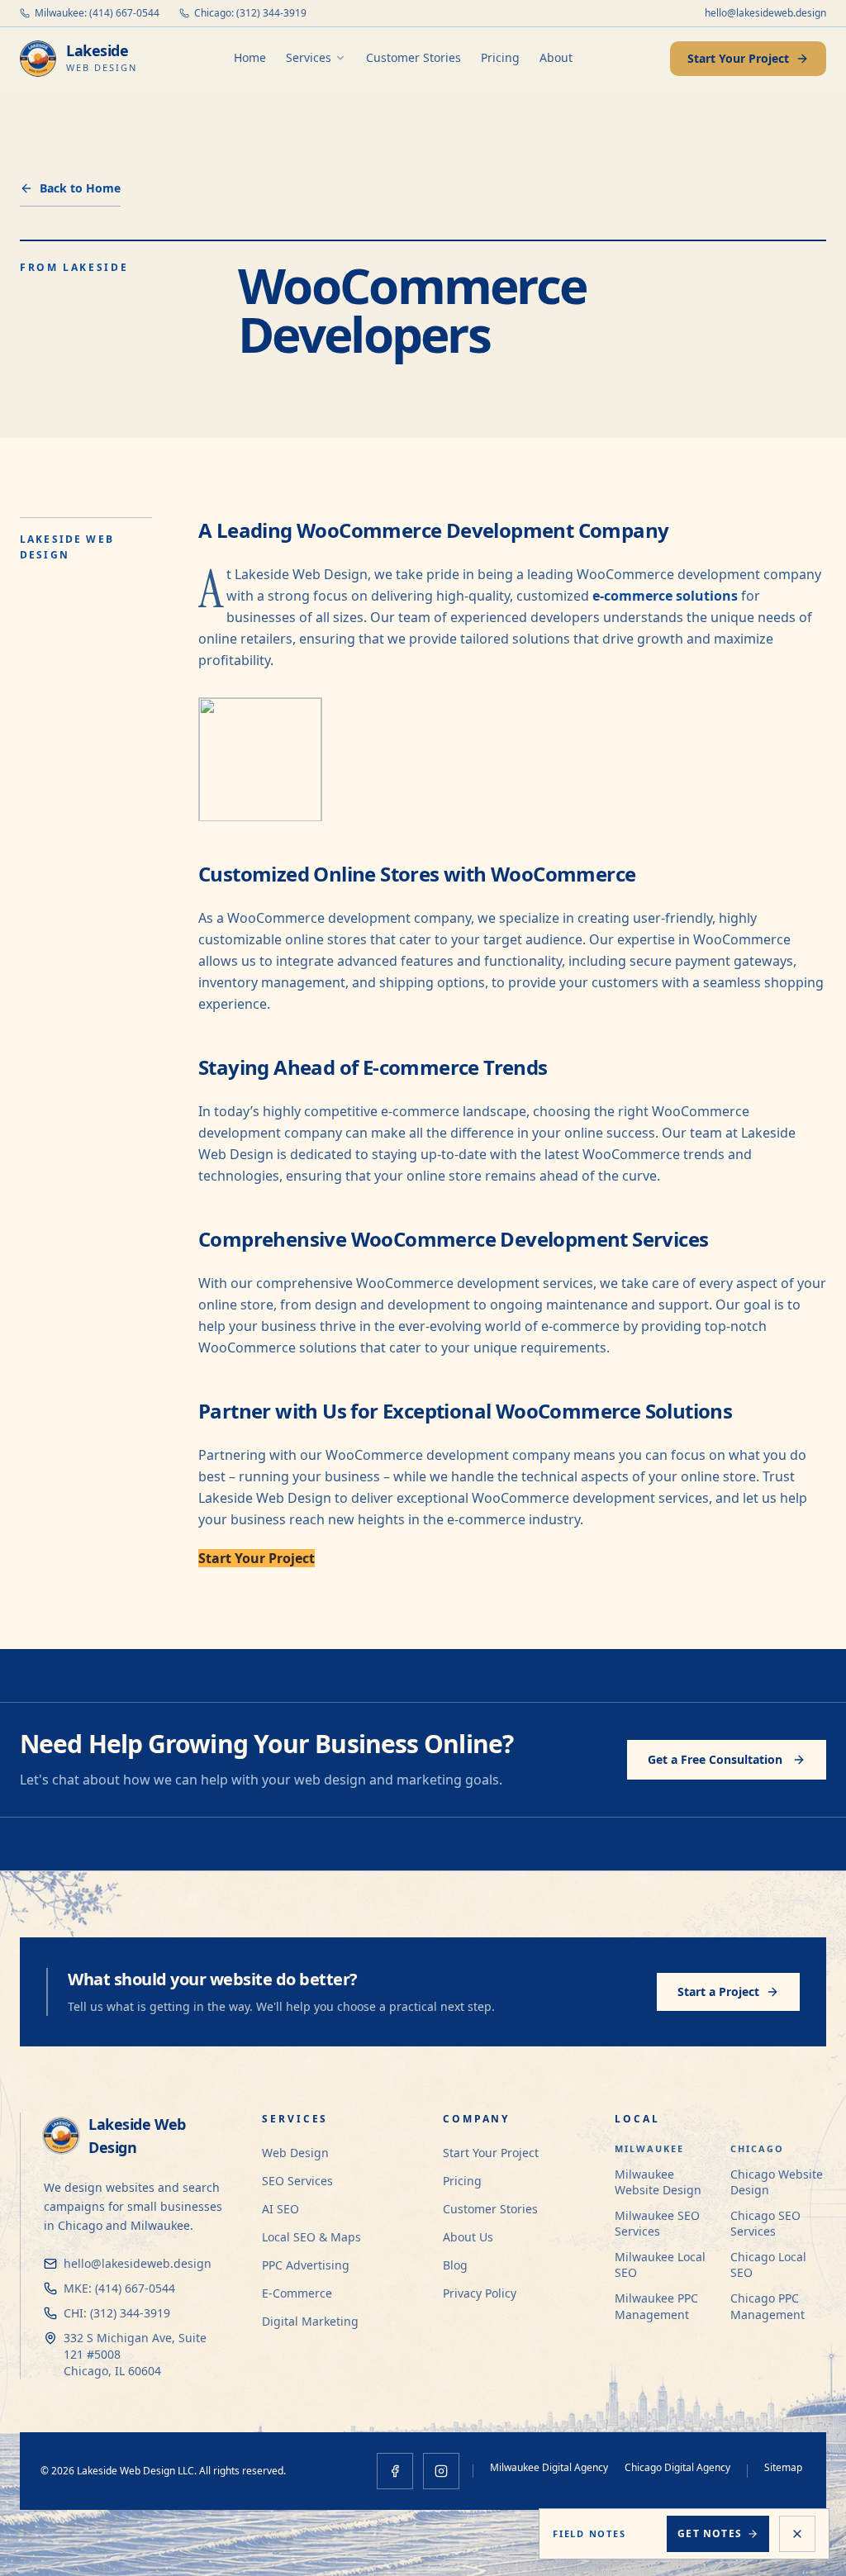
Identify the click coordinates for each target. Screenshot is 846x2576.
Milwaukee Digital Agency (549, 2467)
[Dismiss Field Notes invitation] (797, 2534)
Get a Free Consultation (715, 1759)
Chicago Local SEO (768, 2265)
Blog (455, 2265)
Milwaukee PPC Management (656, 2306)
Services (309, 57)
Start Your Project (738, 58)
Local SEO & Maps (311, 2237)
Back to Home (80, 188)
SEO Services (297, 2181)
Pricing (500, 57)
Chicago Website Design (777, 2182)
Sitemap (783, 2467)
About (556, 57)
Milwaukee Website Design (658, 2182)
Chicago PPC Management (768, 2306)
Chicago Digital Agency (677, 2467)
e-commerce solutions (665, 596)
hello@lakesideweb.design (765, 13)
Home (250, 57)
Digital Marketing (310, 2321)
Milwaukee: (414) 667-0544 (97, 13)
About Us (468, 2237)
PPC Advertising (306, 2265)
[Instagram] (441, 2471)
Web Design (295, 2153)
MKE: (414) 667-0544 (119, 2288)
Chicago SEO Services (765, 2223)
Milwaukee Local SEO (660, 2265)
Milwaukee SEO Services (657, 2223)
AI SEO (280, 2209)
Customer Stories (413, 57)
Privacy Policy (480, 2293)
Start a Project (718, 1991)
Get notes (710, 2533)
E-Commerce (297, 2293)
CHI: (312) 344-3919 (117, 2313)
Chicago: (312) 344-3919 (250, 13)
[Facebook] (395, 2471)
